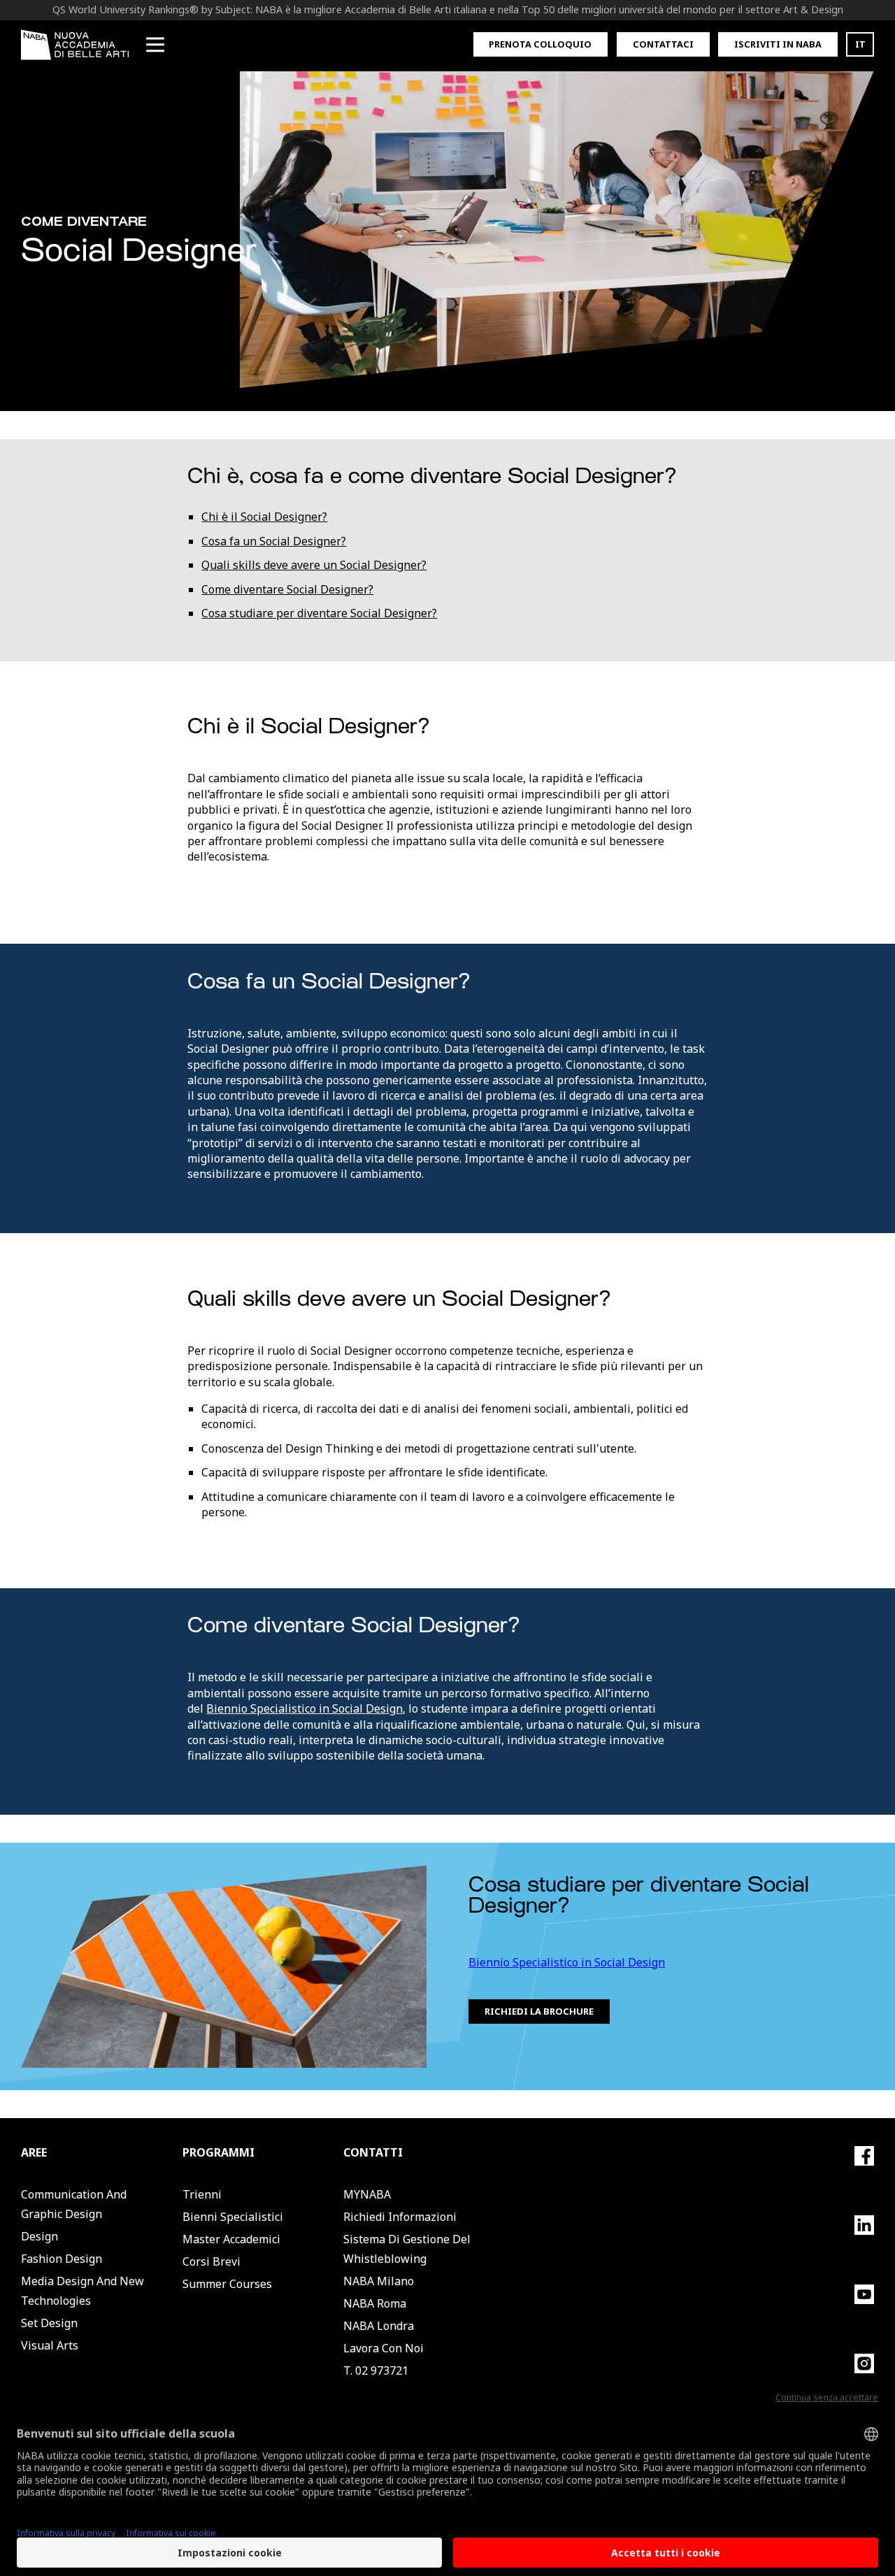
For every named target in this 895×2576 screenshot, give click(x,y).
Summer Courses (227, 2284)
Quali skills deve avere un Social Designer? (314, 565)
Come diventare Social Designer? (287, 589)
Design (40, 2236)
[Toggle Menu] (155, 45)
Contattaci (663, 44)
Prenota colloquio (540, 44)
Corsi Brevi (212, 2261)
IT (860, 44)
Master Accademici (231, 2239)
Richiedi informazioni (400, 2217)
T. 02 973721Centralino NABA (388, 2380)
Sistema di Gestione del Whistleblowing (407, 2249)
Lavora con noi (384, 2348)
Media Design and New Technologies (83, 2291)
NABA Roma (375, 2303)
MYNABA (367, 2194)
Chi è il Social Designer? (264, 517)
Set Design (49, 2323)
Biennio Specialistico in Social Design (305, 1708)
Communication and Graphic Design (74, 2204)
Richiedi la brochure (539, 2011)
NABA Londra (379, 2326)
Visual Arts (50, 2345)
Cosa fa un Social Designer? (274, 541)
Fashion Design (62, 2259)
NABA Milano (379, 2281)
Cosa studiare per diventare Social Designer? (319, 613)
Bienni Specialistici (233, 2217)
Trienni (202, 2194)
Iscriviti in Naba (778, 44)
